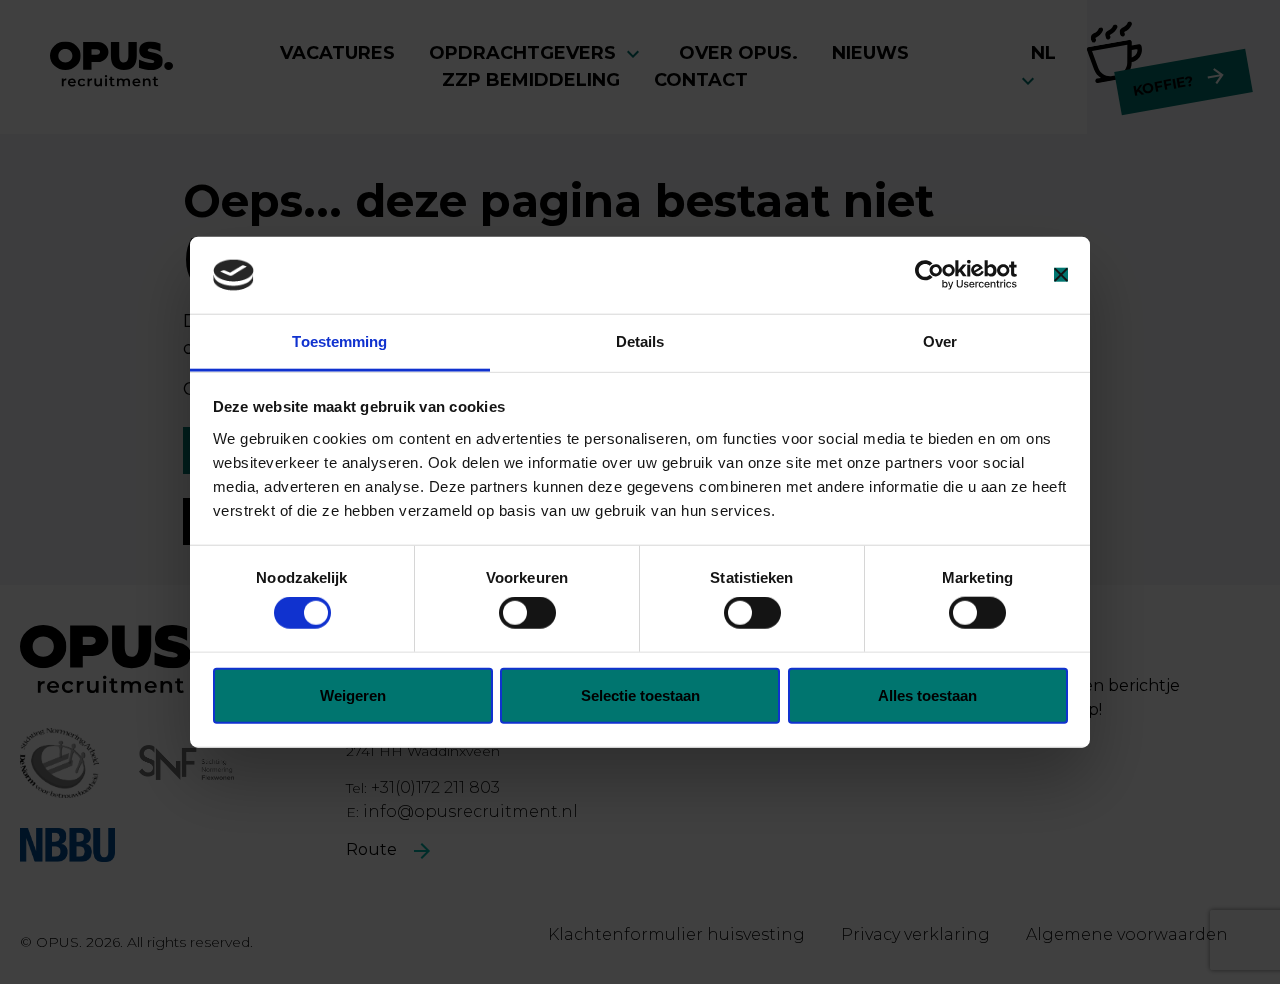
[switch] (527, 613)
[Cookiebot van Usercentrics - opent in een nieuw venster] (929, 275)
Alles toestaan (927, 694)
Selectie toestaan (640, 694)
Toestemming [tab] (339, 341)
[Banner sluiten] (1061, 275)
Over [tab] (940, 341)
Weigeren (353, 694)
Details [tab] (640, 341)
